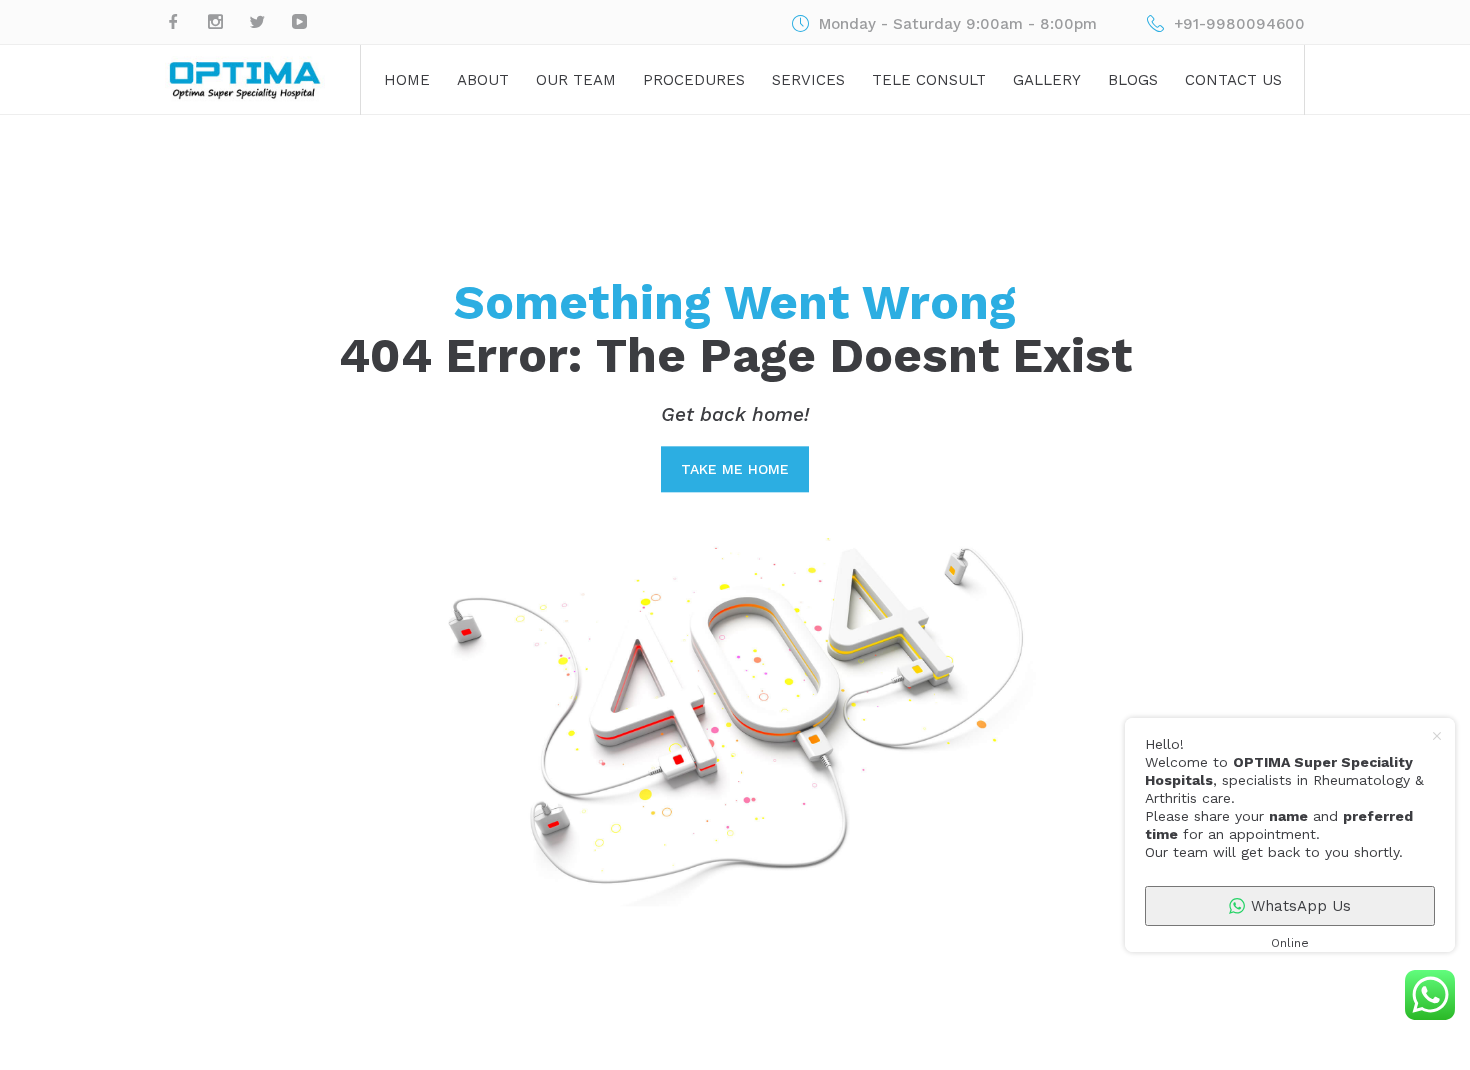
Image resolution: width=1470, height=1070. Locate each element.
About (483, 80)
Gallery (1047, 80)
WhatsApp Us (1301, 906)
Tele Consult (929, 80)
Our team (576, 80)
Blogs (1133, 80)
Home (407, 80)
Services (808, 80)
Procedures (694, 80)
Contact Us (1233, 80)
